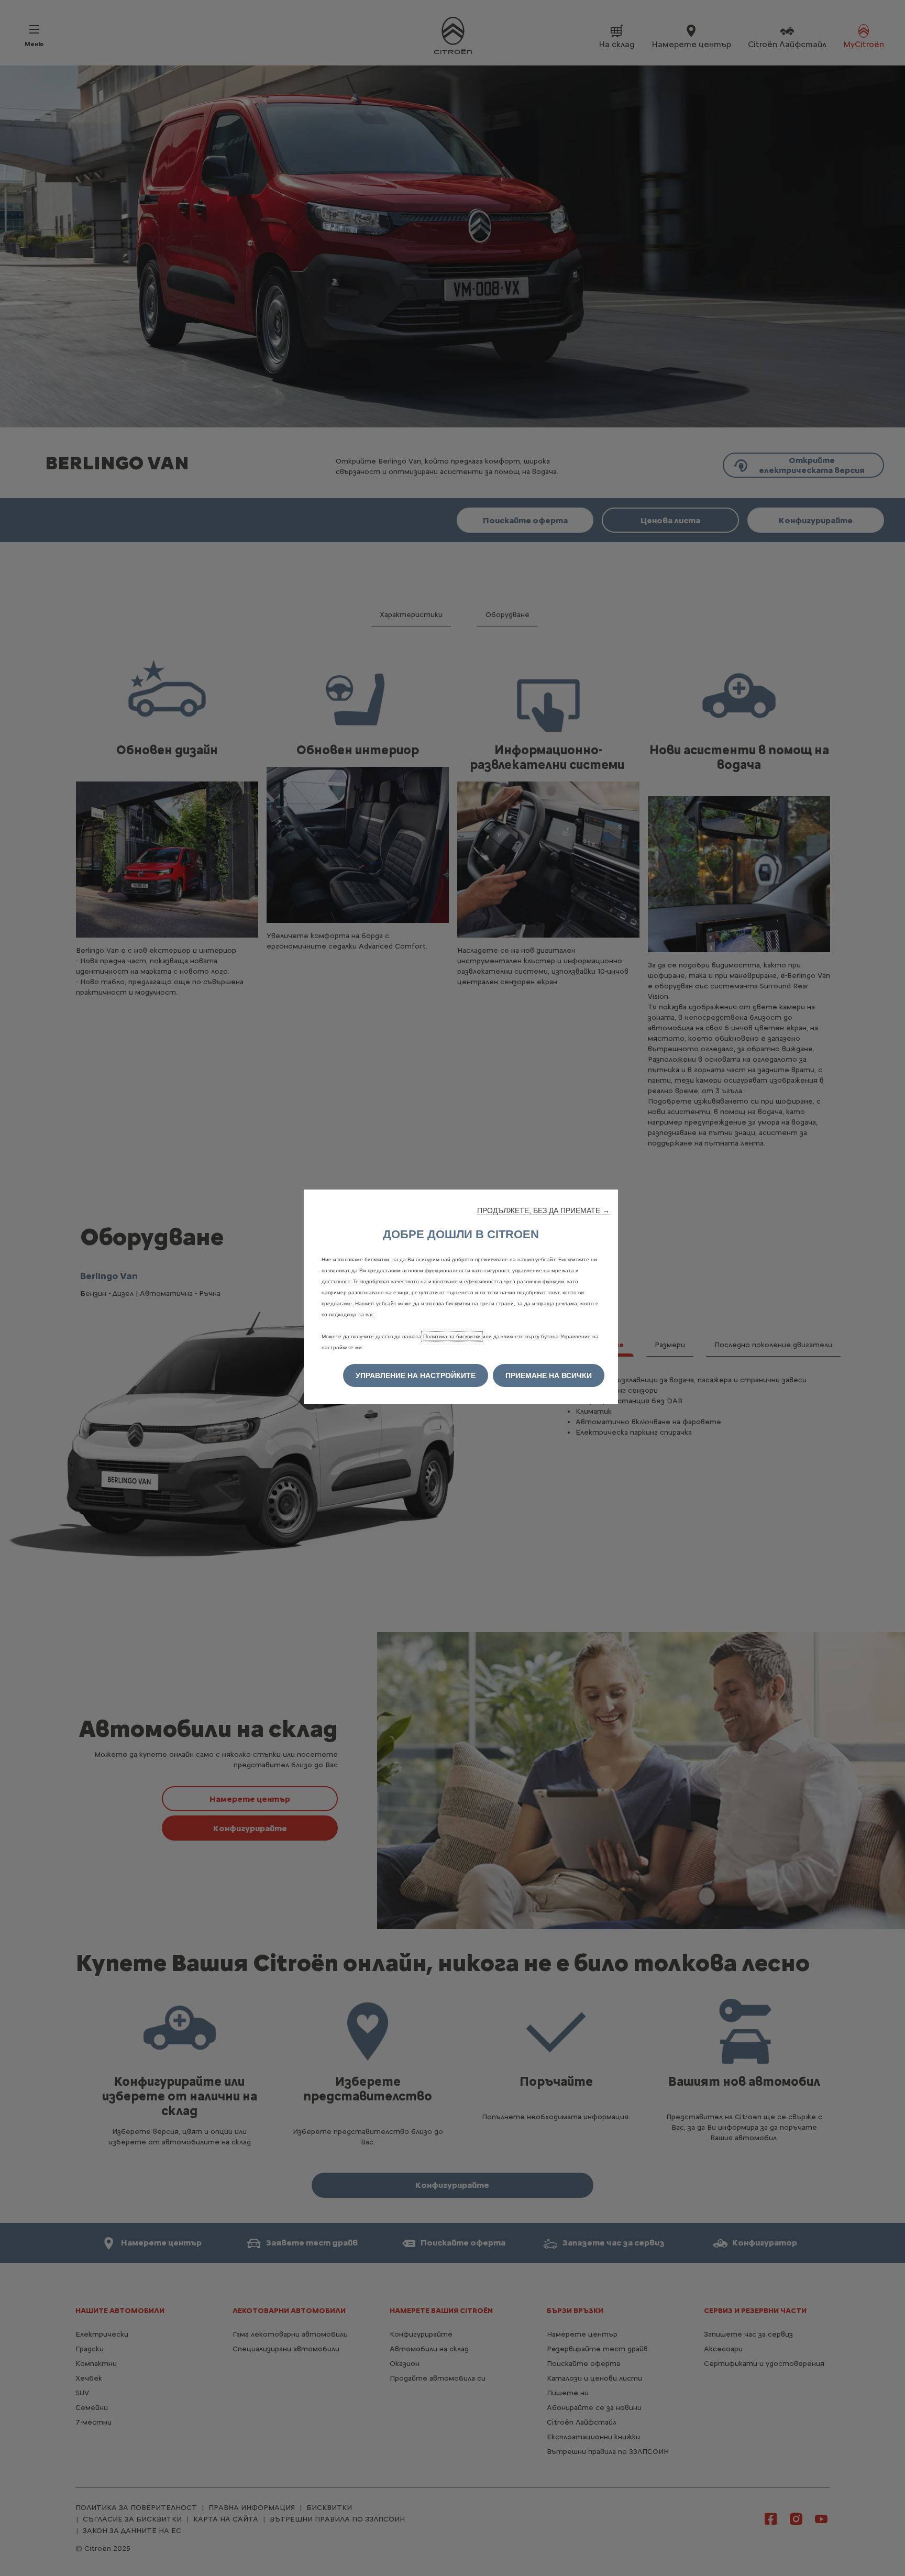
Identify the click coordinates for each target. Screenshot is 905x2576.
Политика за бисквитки (452, 1336)
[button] (543, 1210)
